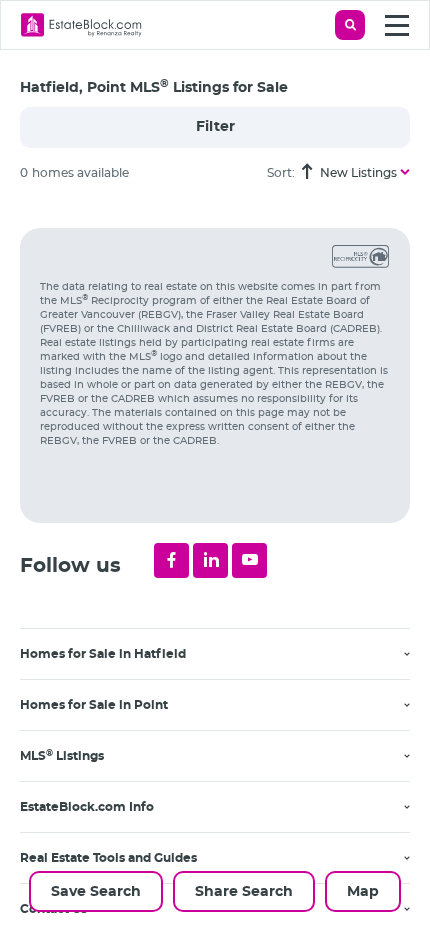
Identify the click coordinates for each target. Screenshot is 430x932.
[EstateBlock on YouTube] (249, 560)
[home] (81, 25)
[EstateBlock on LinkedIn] (210, 560)
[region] (225, 565)
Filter (215, 127)
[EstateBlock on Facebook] (171, 560)
